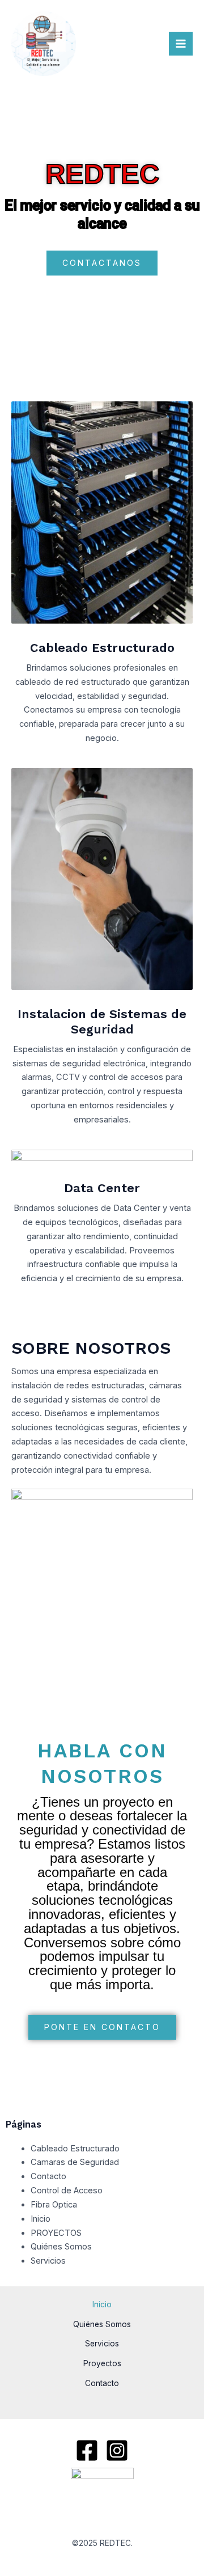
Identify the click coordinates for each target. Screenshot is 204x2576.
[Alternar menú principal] (181, 44)
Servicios (48, 2261)
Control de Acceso (67, 2191)
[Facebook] (87, 2450)
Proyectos (102, 2363)
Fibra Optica (54, 2205)
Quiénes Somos (61, 2247)
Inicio (41, 2219)
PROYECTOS (56, 2233)
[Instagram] (117, 2450)
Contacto (48, 2176)
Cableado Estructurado (75, 2149)
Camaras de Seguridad (75, 2162)
